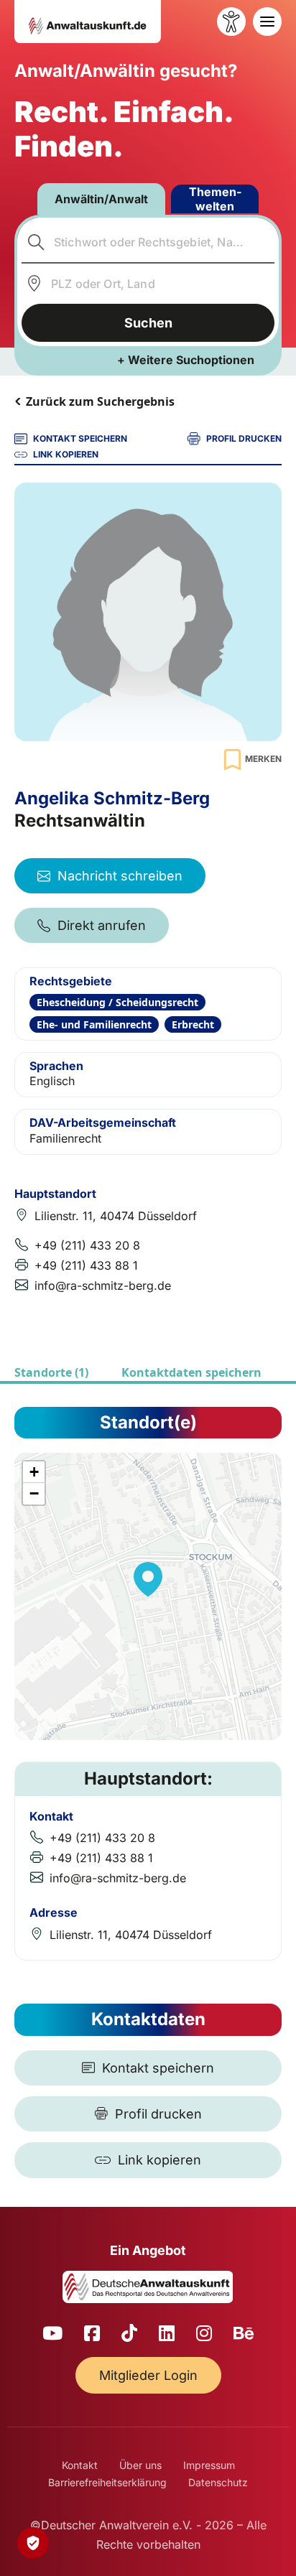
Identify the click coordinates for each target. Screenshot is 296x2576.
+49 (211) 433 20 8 (87, 1245)
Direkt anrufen (102, 925)
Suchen (148, 323)
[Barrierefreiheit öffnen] (231, 22)
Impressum (209, 2465)
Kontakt (80, 2465)
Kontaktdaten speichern (191, 1372)
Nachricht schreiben (120, 876)
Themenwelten (215, 199)
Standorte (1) (51, 1372)
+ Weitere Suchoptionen (186, 360)
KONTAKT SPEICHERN (80, 438)
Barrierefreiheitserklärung (107, 2482)
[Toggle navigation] (267, 22)
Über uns (140, 2465)
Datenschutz (218, 2482)
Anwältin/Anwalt (101, 199)
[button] (148, 1579)
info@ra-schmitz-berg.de (103, 1285)
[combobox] (148, 242)
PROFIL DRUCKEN (244, 438)
